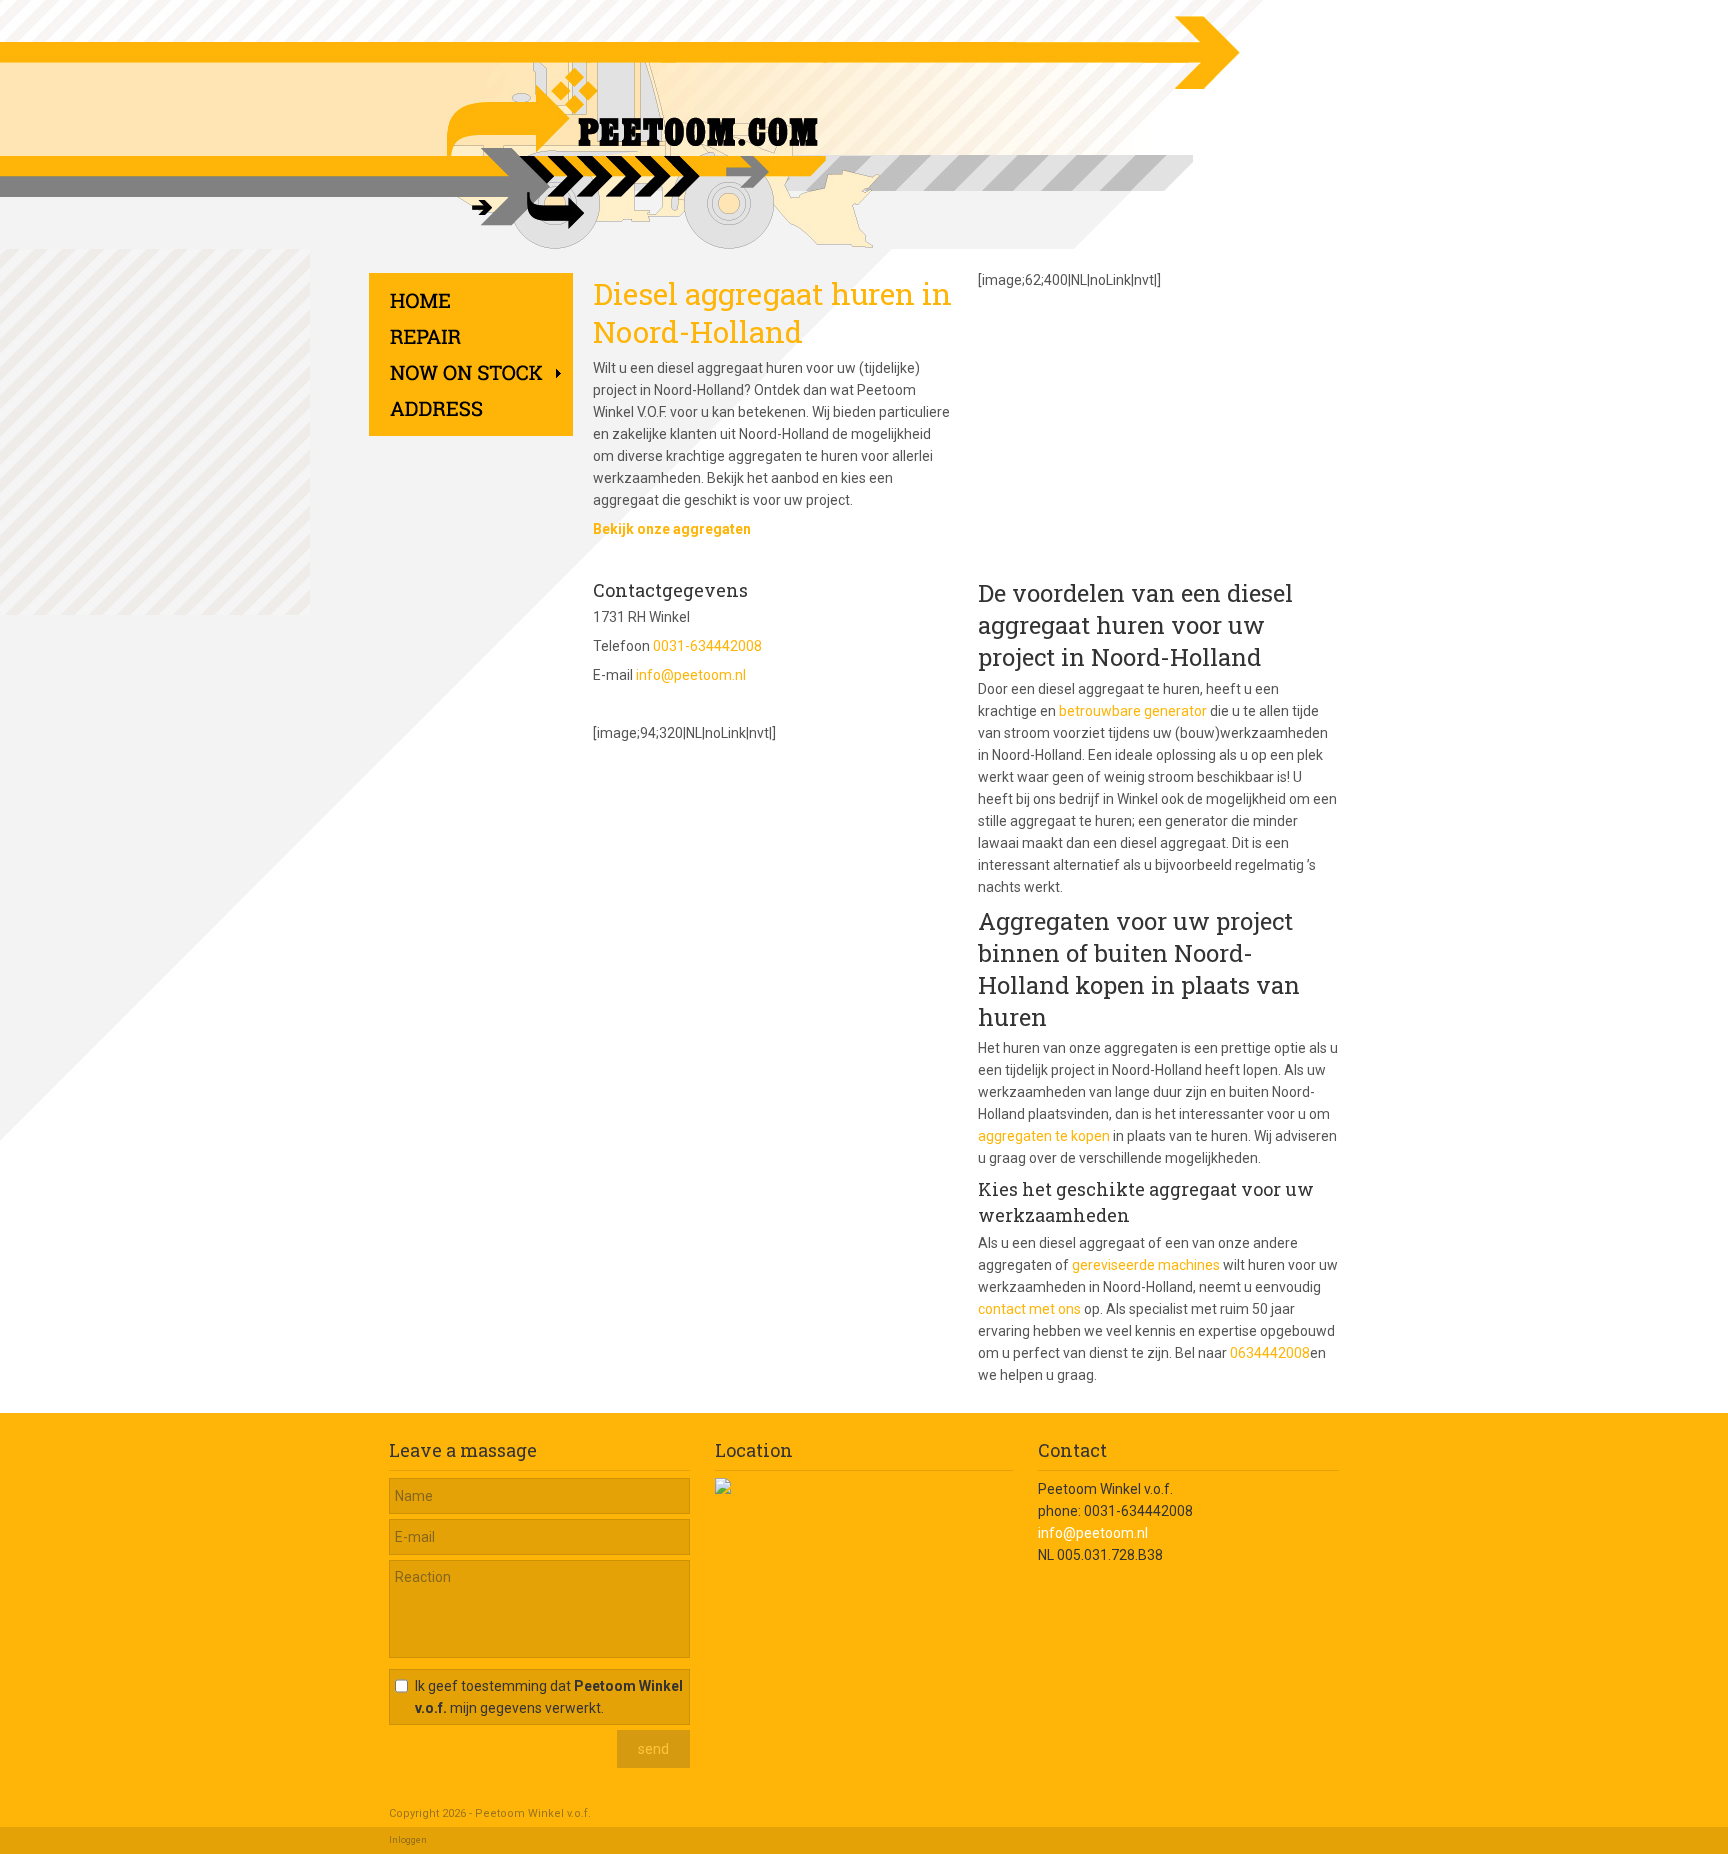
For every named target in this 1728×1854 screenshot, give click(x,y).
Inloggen (408, 1840)
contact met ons (1029, 1309)
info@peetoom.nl (691, 675)
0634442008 (1270, 1353)
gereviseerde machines (1146, 1265)
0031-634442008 (707, 646)
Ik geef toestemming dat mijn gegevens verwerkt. (549, 1697)
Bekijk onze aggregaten (672, 529)
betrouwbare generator (1133, 711)
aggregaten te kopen (1044, 1136)
